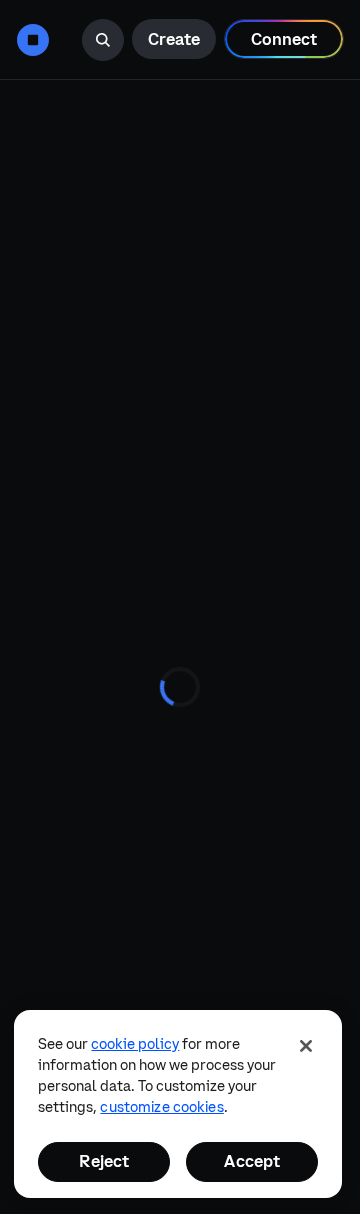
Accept (252, 1161)
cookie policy (135, 1044)
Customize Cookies (161, 1107)
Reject (104, 1161)
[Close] (306, 1046)
